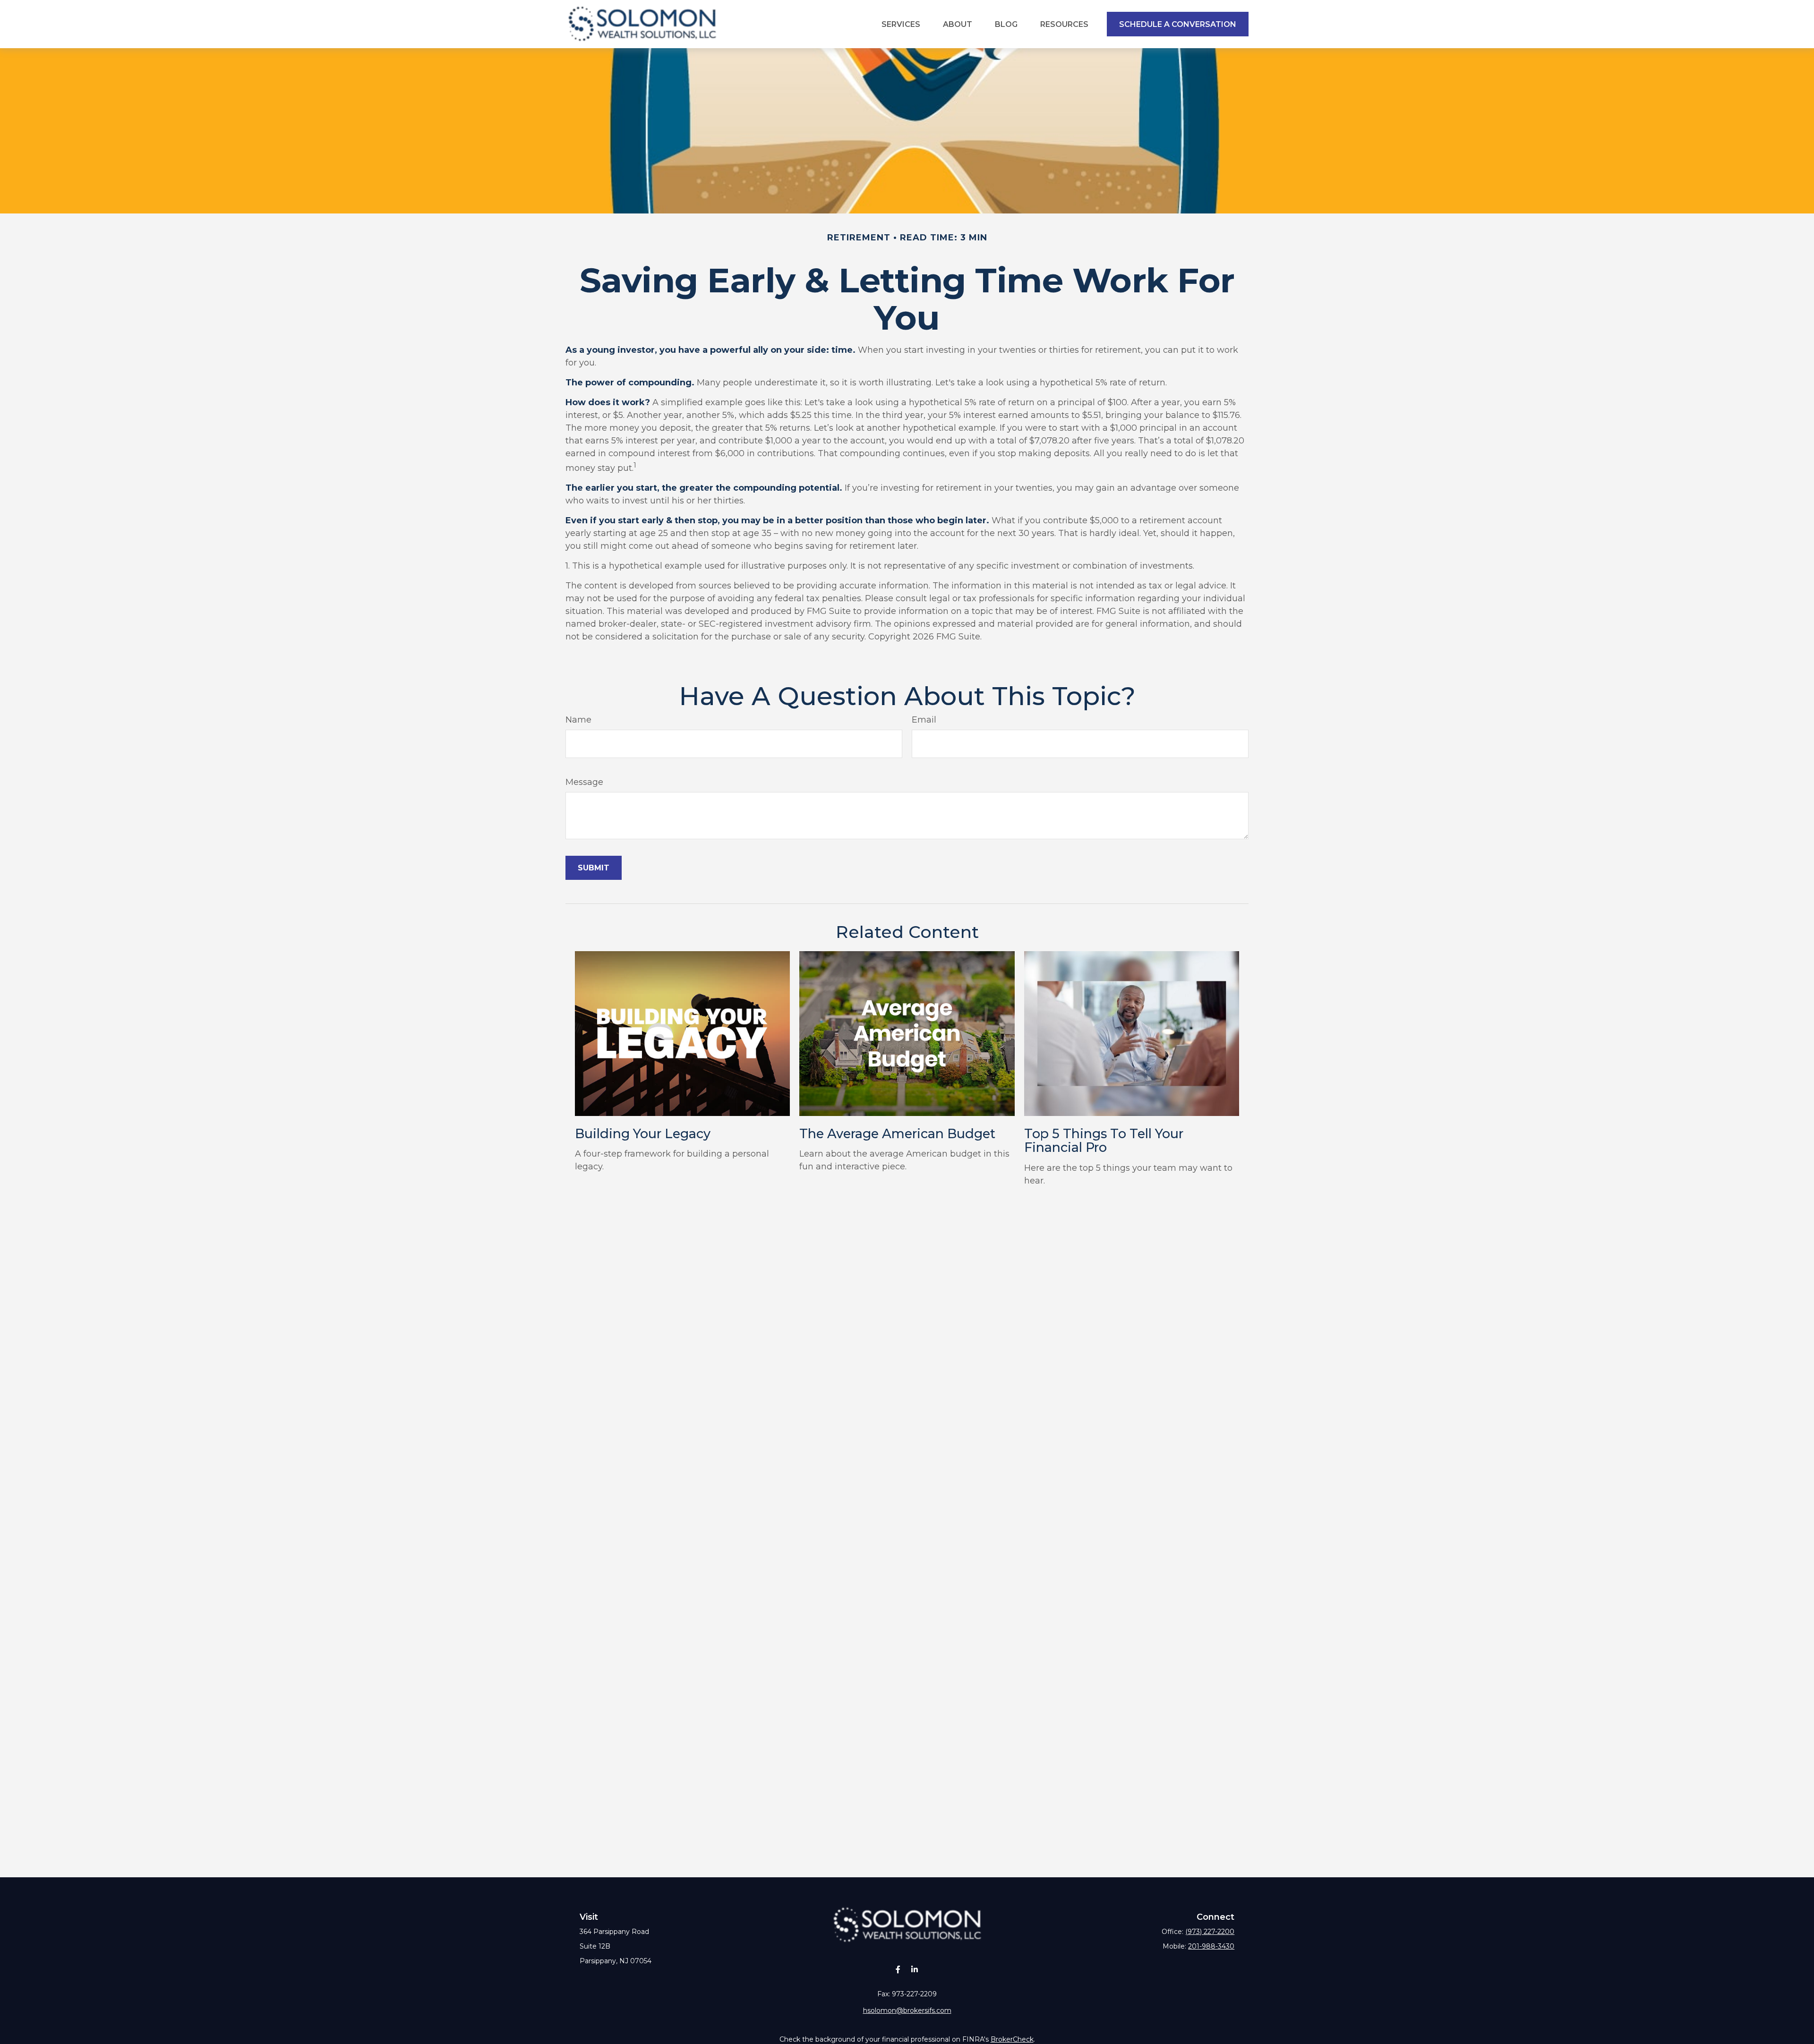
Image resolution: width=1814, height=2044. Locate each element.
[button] (901, 24)
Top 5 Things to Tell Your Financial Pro (1104, 1141)
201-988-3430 (1211, 1946)
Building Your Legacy (643, 1134)
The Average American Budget (897, 1134)
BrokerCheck (1012, 2039)
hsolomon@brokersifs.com (907, 2010)
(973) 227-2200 (1210, 1932)
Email (924, 720)
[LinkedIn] (914, 1969)
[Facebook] (898, 1969)
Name (578, 720)
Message (584, 782)
